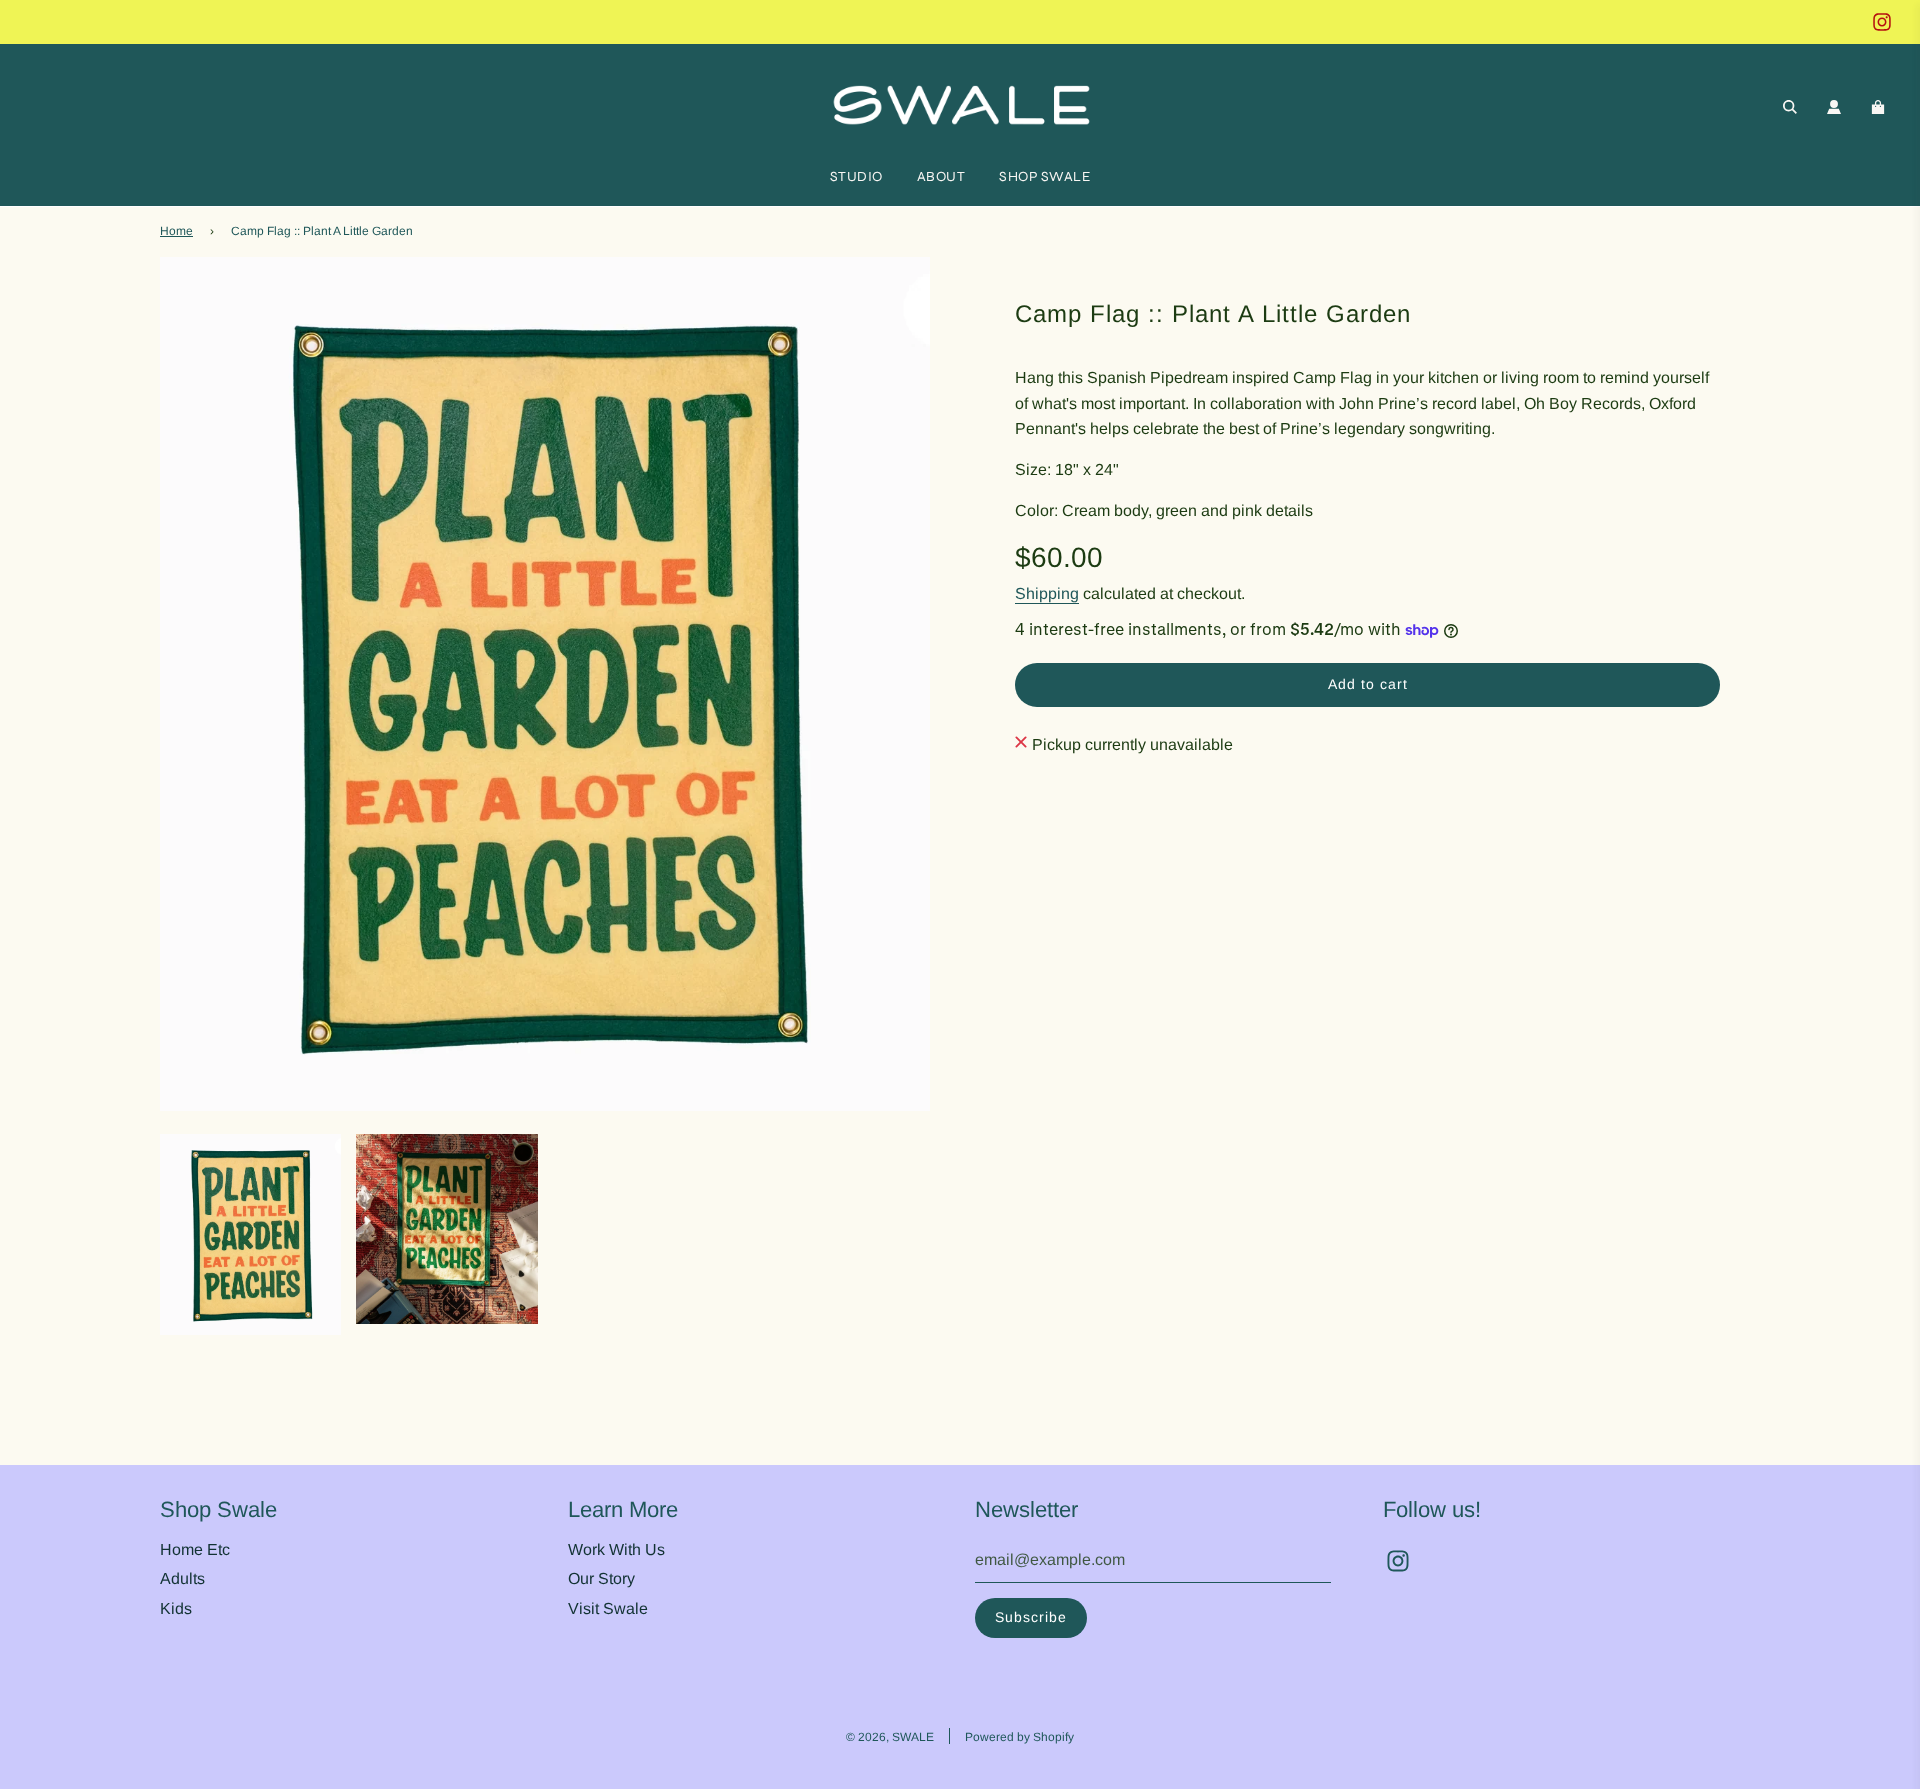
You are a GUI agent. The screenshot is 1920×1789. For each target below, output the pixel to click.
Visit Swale (608, 1608)
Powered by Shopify (1019, 1737)
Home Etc (195, 1549)
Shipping (1047, 593)
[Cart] (1880, 107)
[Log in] (1834, 107)
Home (176, 231)
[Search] (1790, 107)
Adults (182, 1578)
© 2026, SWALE (890, 1737)
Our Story (601, 1578)
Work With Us (616, 1549)
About (941, 176)
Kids (176, 1608)
